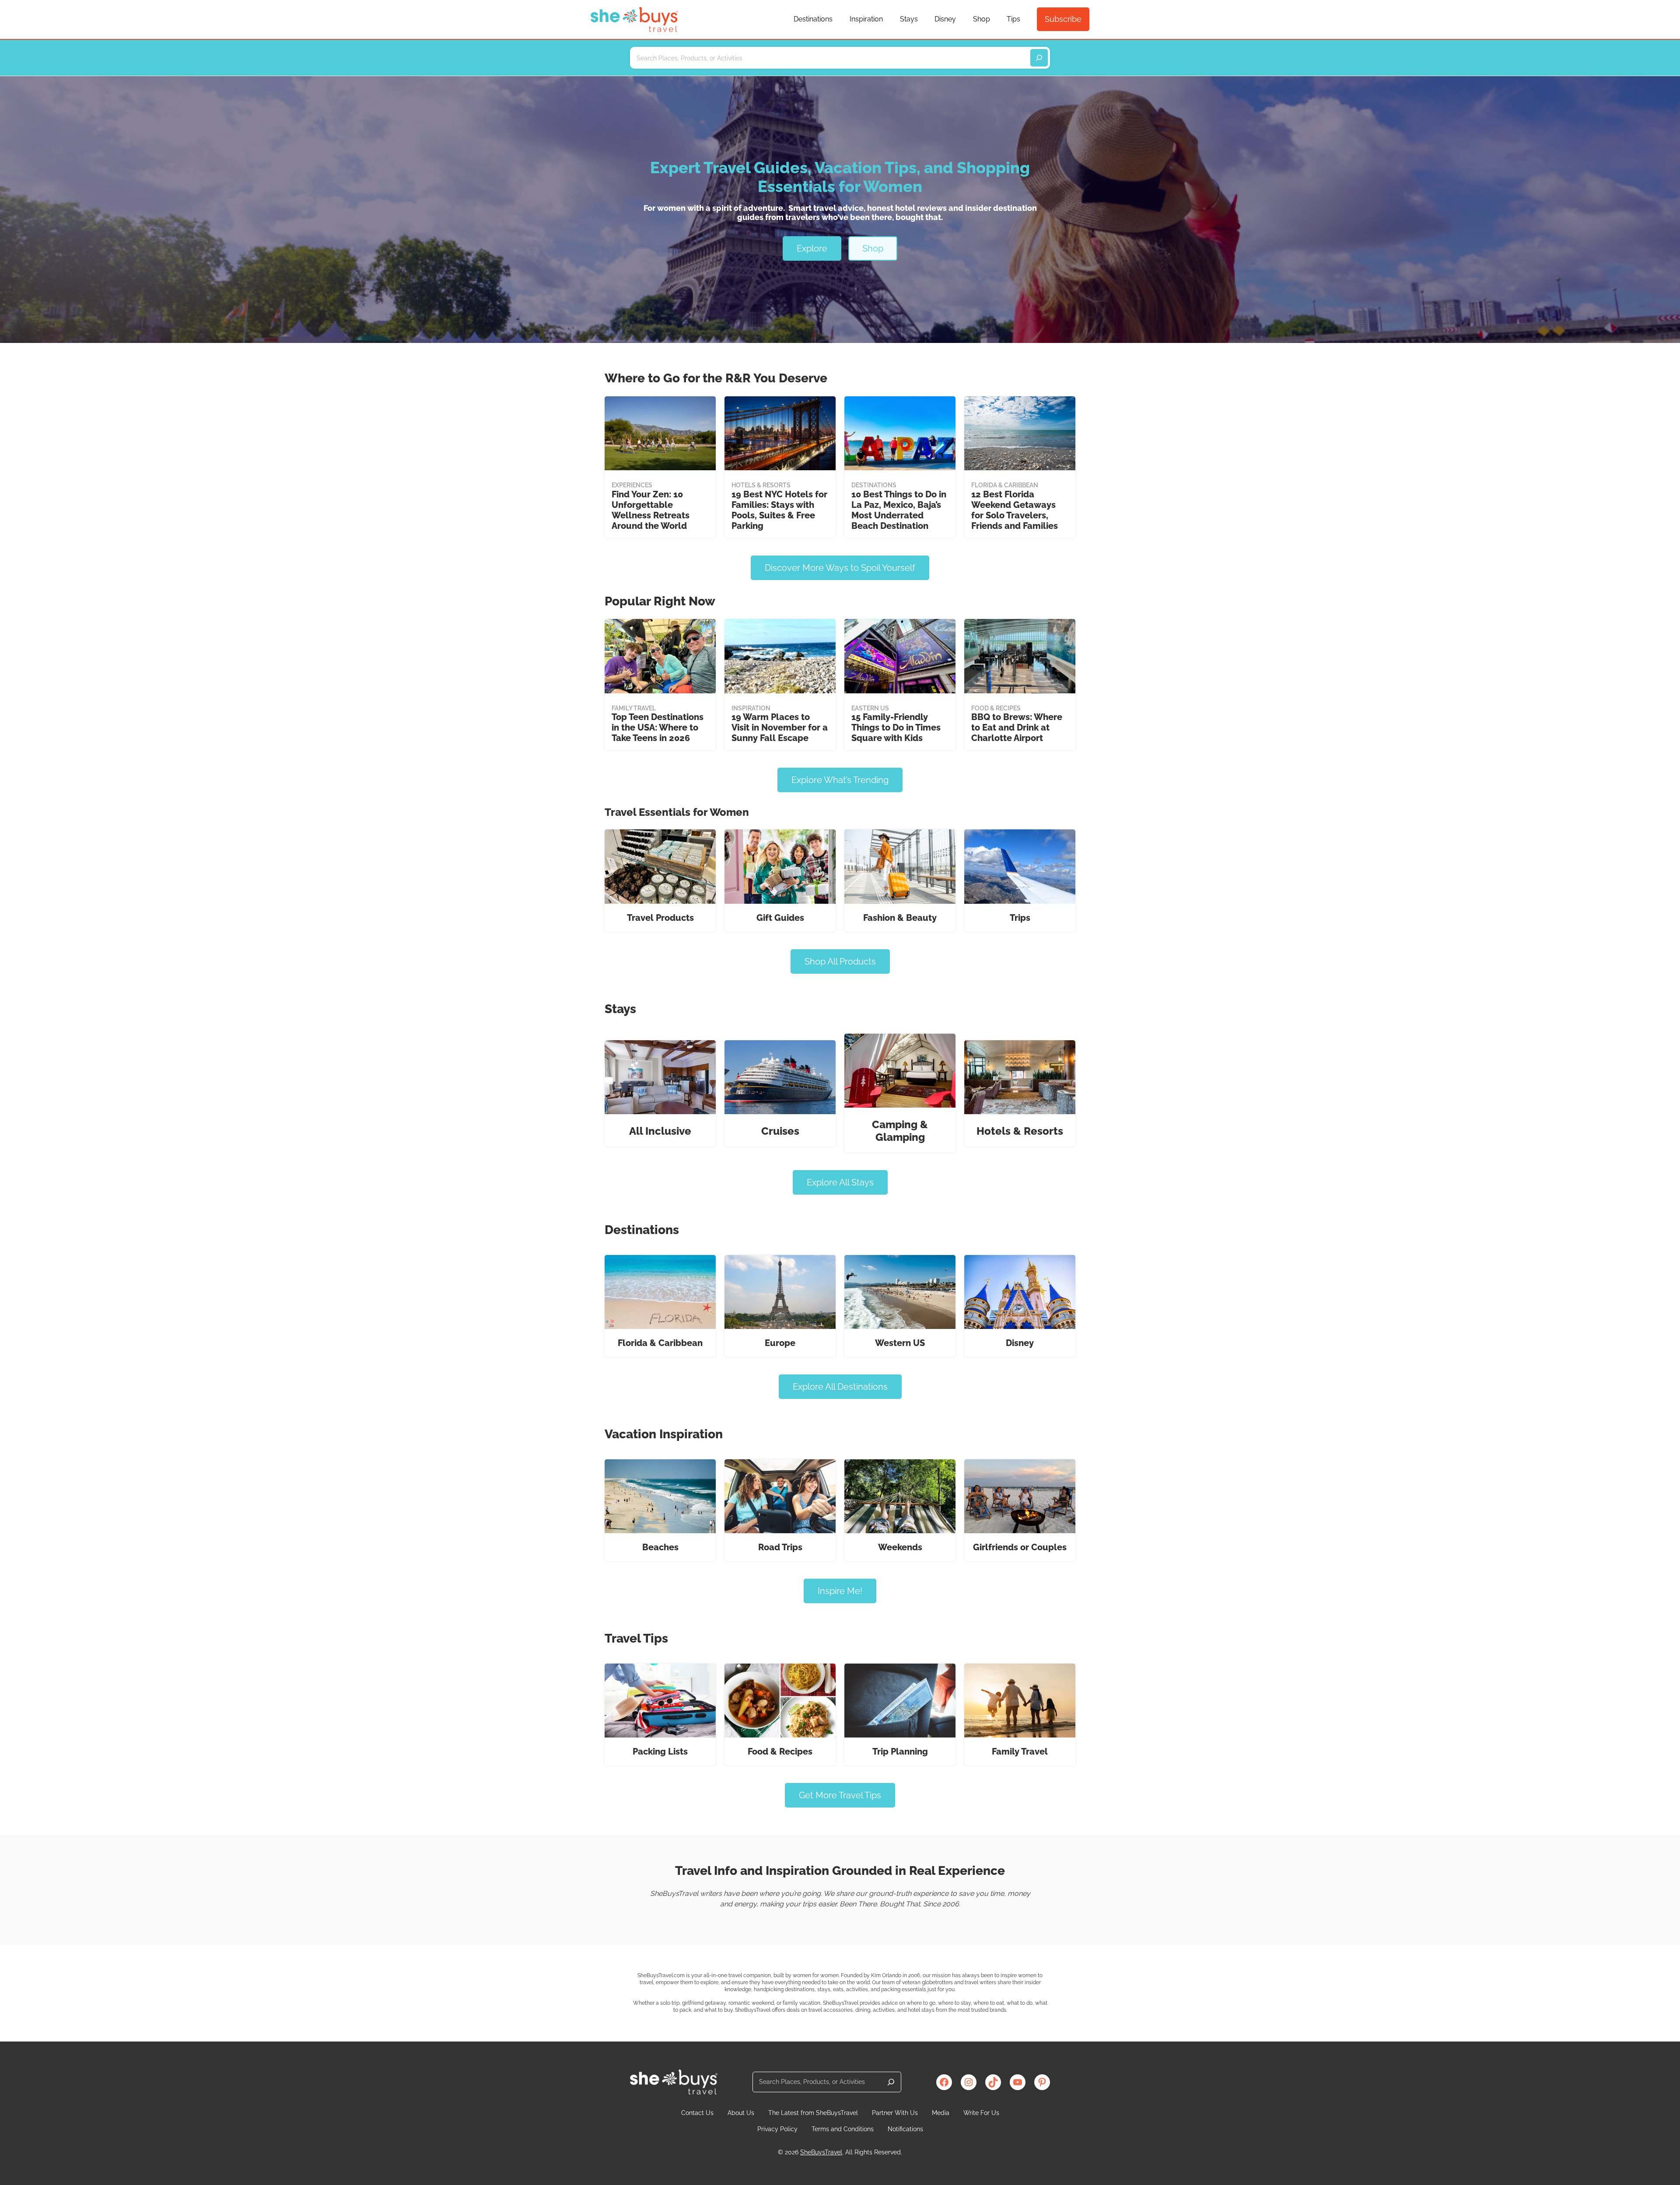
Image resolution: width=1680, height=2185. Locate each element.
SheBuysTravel (821, 2152)
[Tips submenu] (1024, 20)
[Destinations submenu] (836, 20)
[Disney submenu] (960, 20)
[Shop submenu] (994, 20)
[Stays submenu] (922, 20)
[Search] (891, 2082)
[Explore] (1039, 58)
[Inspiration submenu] (887, 20)
